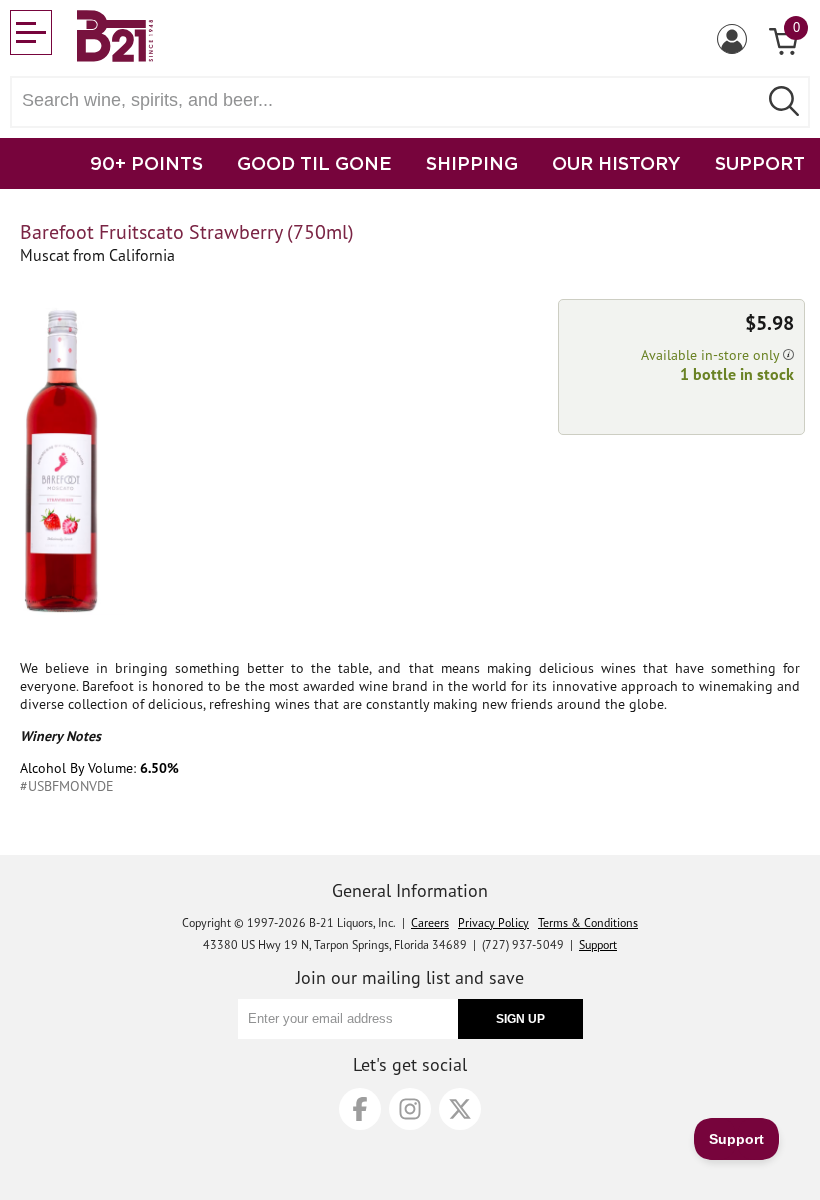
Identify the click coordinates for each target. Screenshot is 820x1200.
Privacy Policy (493, 922)
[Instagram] (410, 1109)
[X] (460, 1109)
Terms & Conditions (588, 922)
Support (598, 944)
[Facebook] (360, 1109)
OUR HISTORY (616, 163)
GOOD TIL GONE (314, 163)
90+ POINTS (146, 163)
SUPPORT (760, 163)
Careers (430, 922)
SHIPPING (472, 163)
